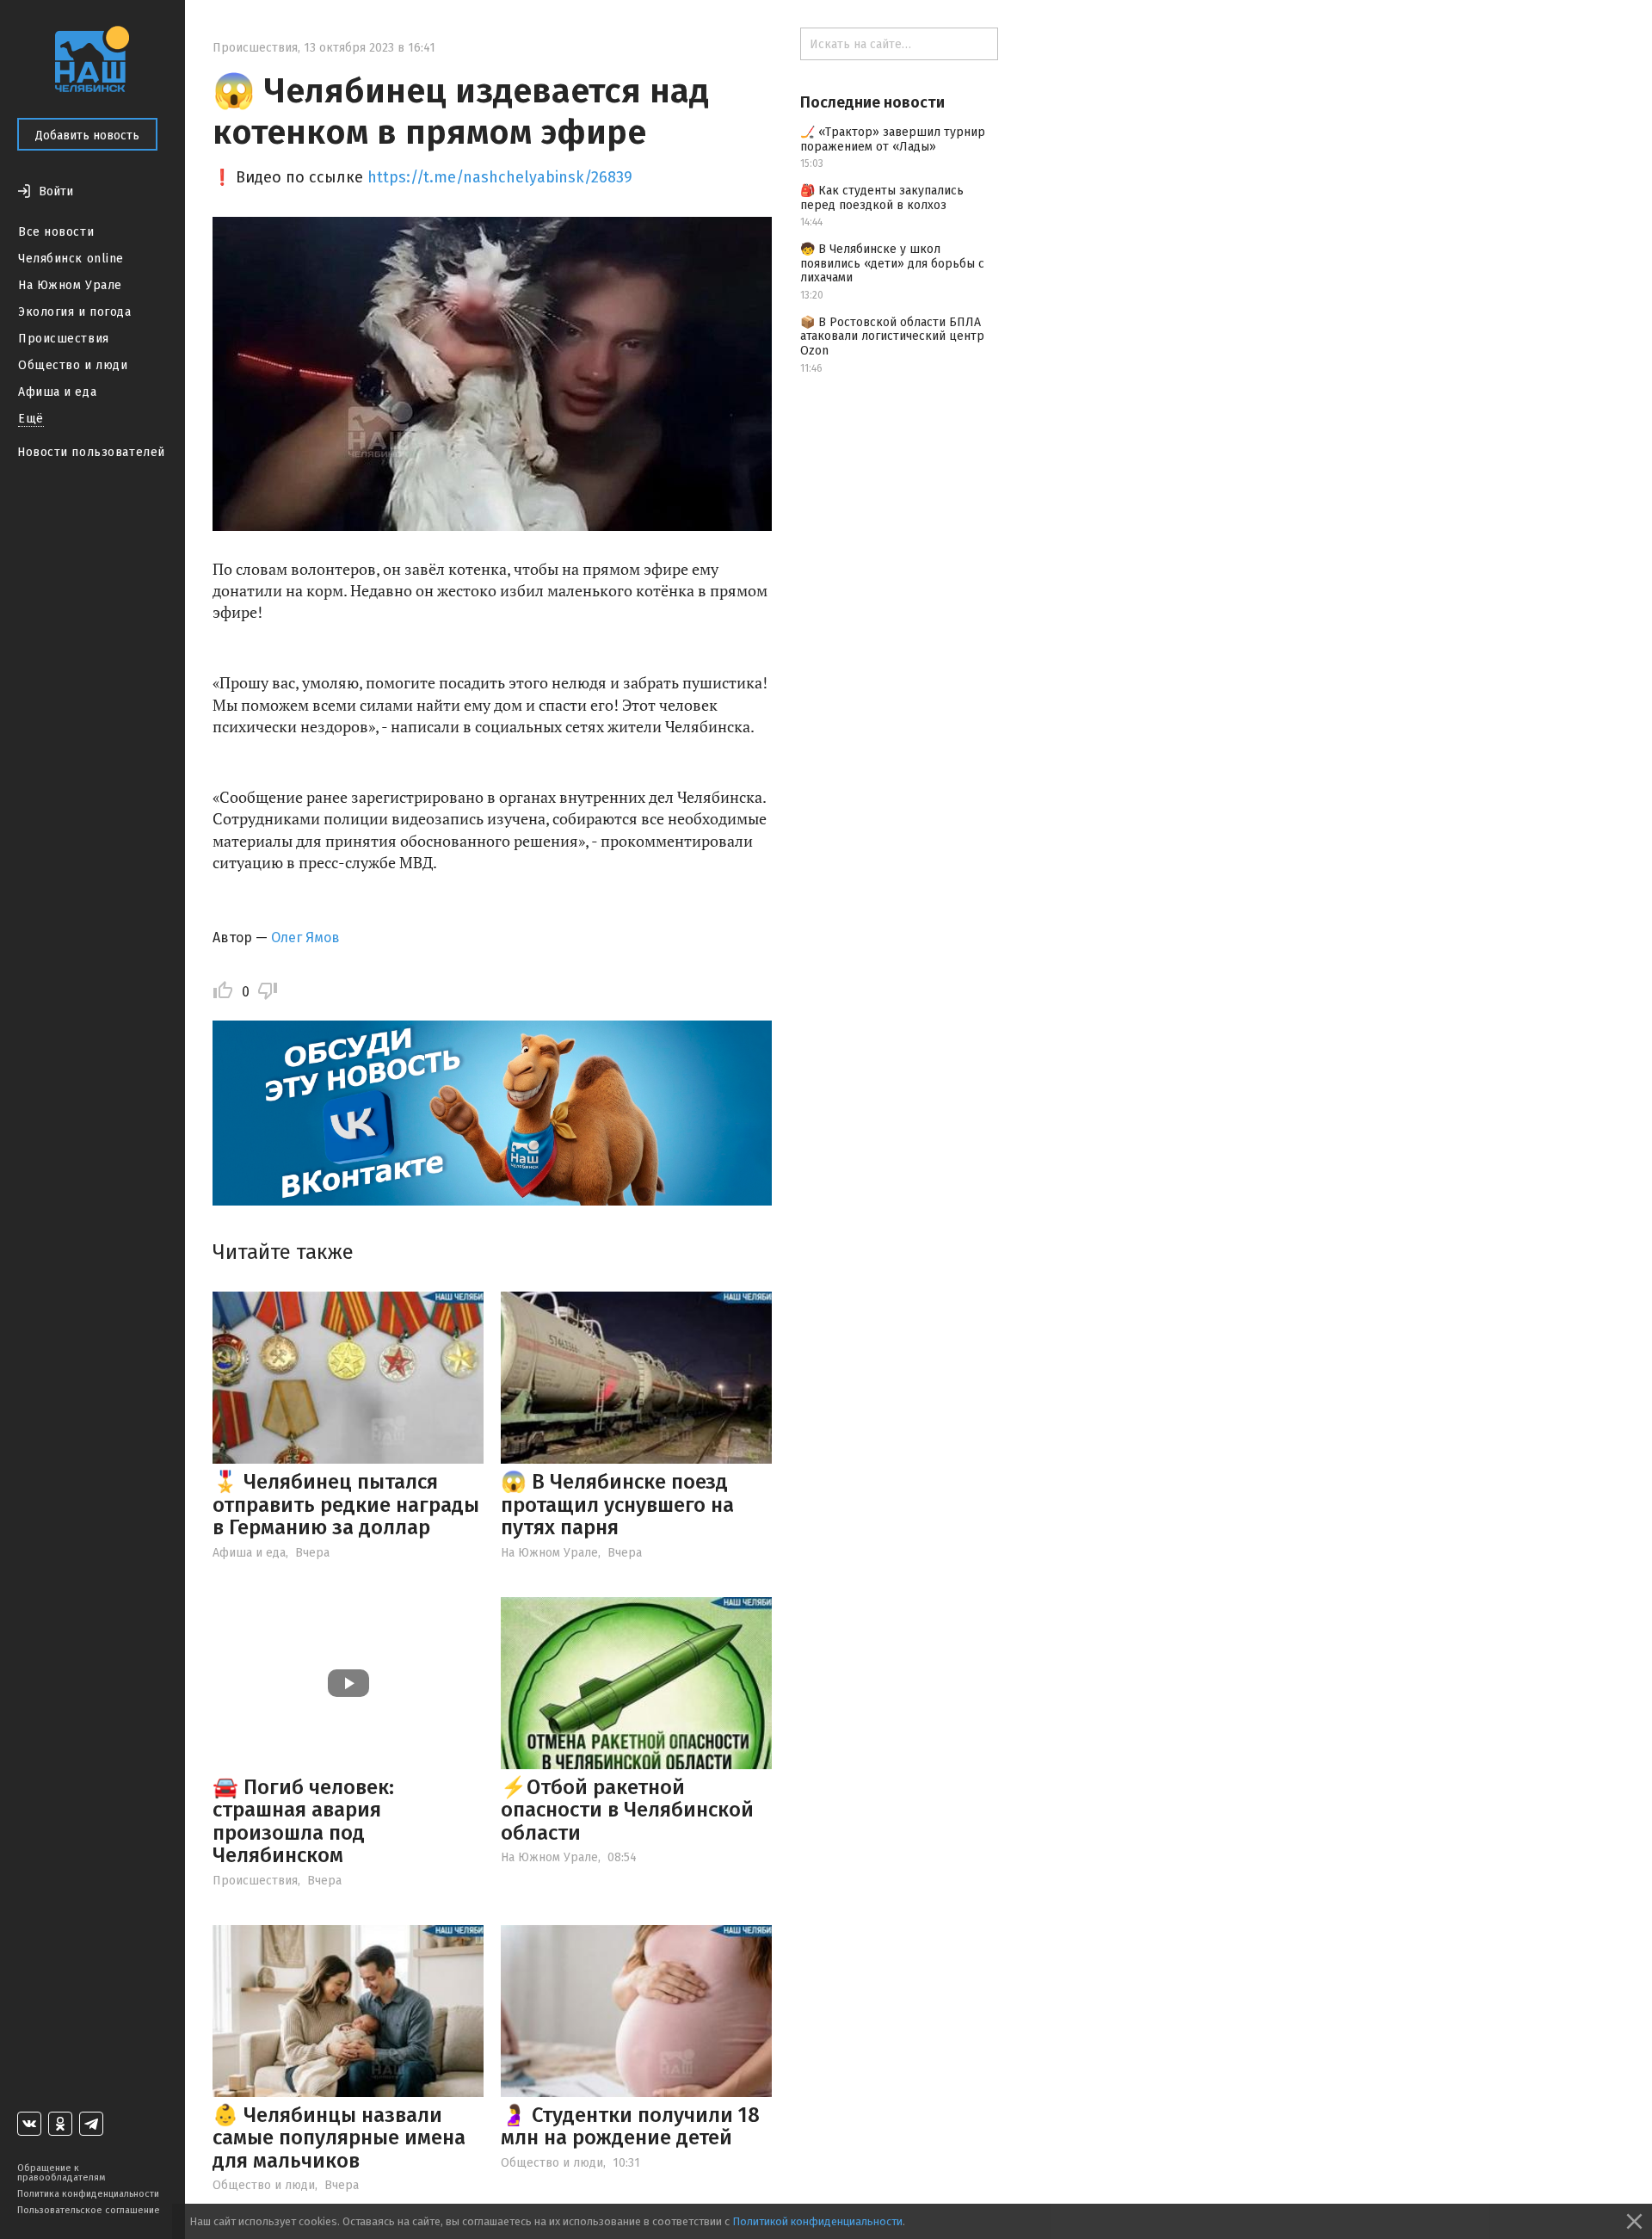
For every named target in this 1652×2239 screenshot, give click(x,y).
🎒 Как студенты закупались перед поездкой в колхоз (882, 198)
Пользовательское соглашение (89, 2210)
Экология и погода (75, 312)
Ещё (31, 419)
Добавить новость (87, 136)
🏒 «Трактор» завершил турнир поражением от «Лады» (893, 139)
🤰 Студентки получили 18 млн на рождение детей (630, 2126)
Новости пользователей (91, 452)
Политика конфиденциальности (88, 2194)
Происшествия (64, 339)
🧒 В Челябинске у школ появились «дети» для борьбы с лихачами (892, 264)
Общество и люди (73, 365)
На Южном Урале (70, 285)
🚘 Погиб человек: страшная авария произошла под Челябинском (303, 1821)
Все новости (56, 232)
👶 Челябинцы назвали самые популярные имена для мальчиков (339, 2138)
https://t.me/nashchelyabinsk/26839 (500, 177)
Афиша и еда (57, 392)
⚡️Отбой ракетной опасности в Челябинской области (627, 1810)
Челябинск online (71, 259)
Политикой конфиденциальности (817, 2221)
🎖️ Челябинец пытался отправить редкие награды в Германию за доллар (346, 1505)
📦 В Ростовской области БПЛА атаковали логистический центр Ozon (892, 337)
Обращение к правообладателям (61, 2173)
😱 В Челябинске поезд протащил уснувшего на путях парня (617, 1505)
